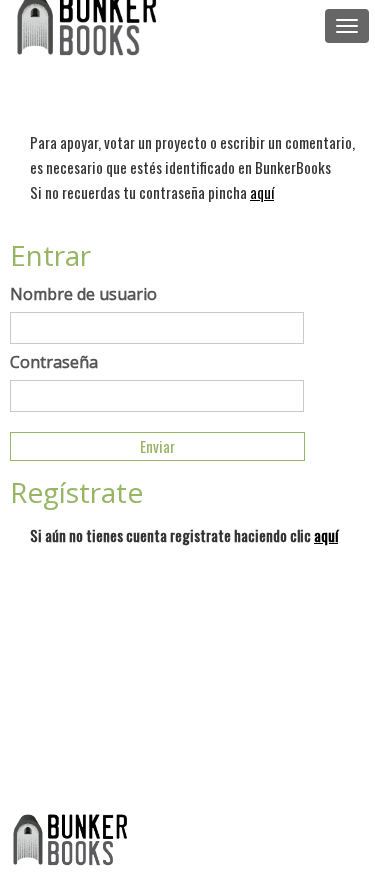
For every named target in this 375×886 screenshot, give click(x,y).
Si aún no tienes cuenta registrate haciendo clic (184, 535)
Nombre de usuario (83, 294)
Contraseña (54, 362)
